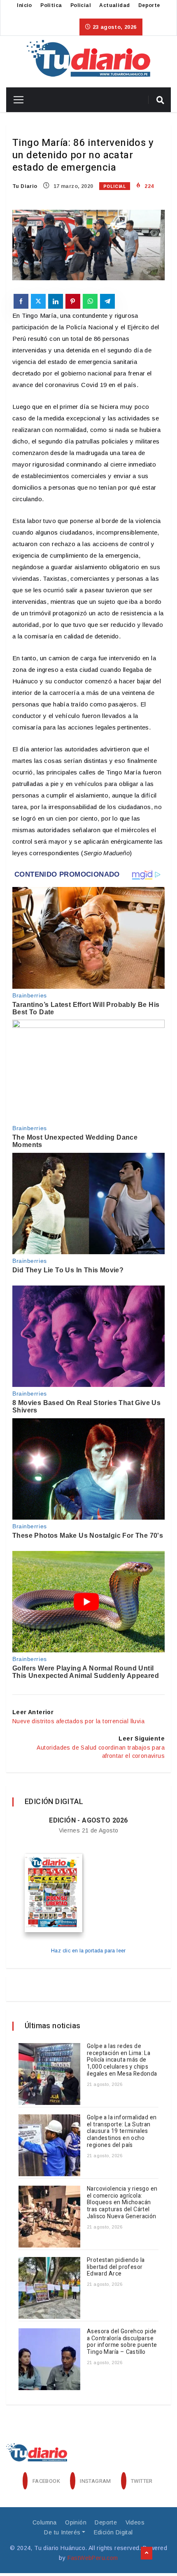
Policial (81, 5)
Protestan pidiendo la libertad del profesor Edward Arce (116, 2267)
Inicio (24, 5)
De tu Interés (62, 2532)
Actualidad (114, 5)
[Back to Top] (147, 2553)
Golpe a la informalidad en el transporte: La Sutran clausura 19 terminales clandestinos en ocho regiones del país (122, 2131)
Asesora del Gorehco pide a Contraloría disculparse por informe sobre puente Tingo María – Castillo (122, 2342)
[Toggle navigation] (15, 100)
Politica (51, 5)
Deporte (149, 5)
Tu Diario (25, 186)
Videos (135, 2522)
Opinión (76, 2522)
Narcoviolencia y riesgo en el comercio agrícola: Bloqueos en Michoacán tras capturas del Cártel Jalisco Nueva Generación (122, 2203)
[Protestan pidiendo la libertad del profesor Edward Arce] (49, 2288)
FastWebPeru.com (93, 2558)
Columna (45, 2522)
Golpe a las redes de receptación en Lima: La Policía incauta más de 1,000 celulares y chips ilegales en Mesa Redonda (122, 2060)
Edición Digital (113, 2532)
